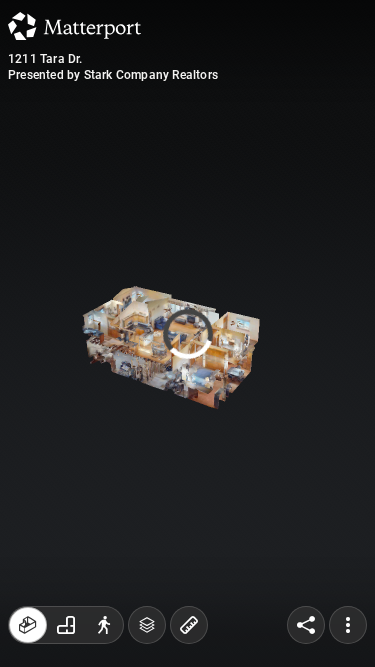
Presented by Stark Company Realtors (113, 75)
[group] (66, 625)
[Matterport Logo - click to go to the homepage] (74, 26)
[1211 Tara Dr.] (187, 333)
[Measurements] (189, 625)
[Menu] (348, 625)
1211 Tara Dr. (45, 59)
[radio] (28, 625)
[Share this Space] (306, 625)
